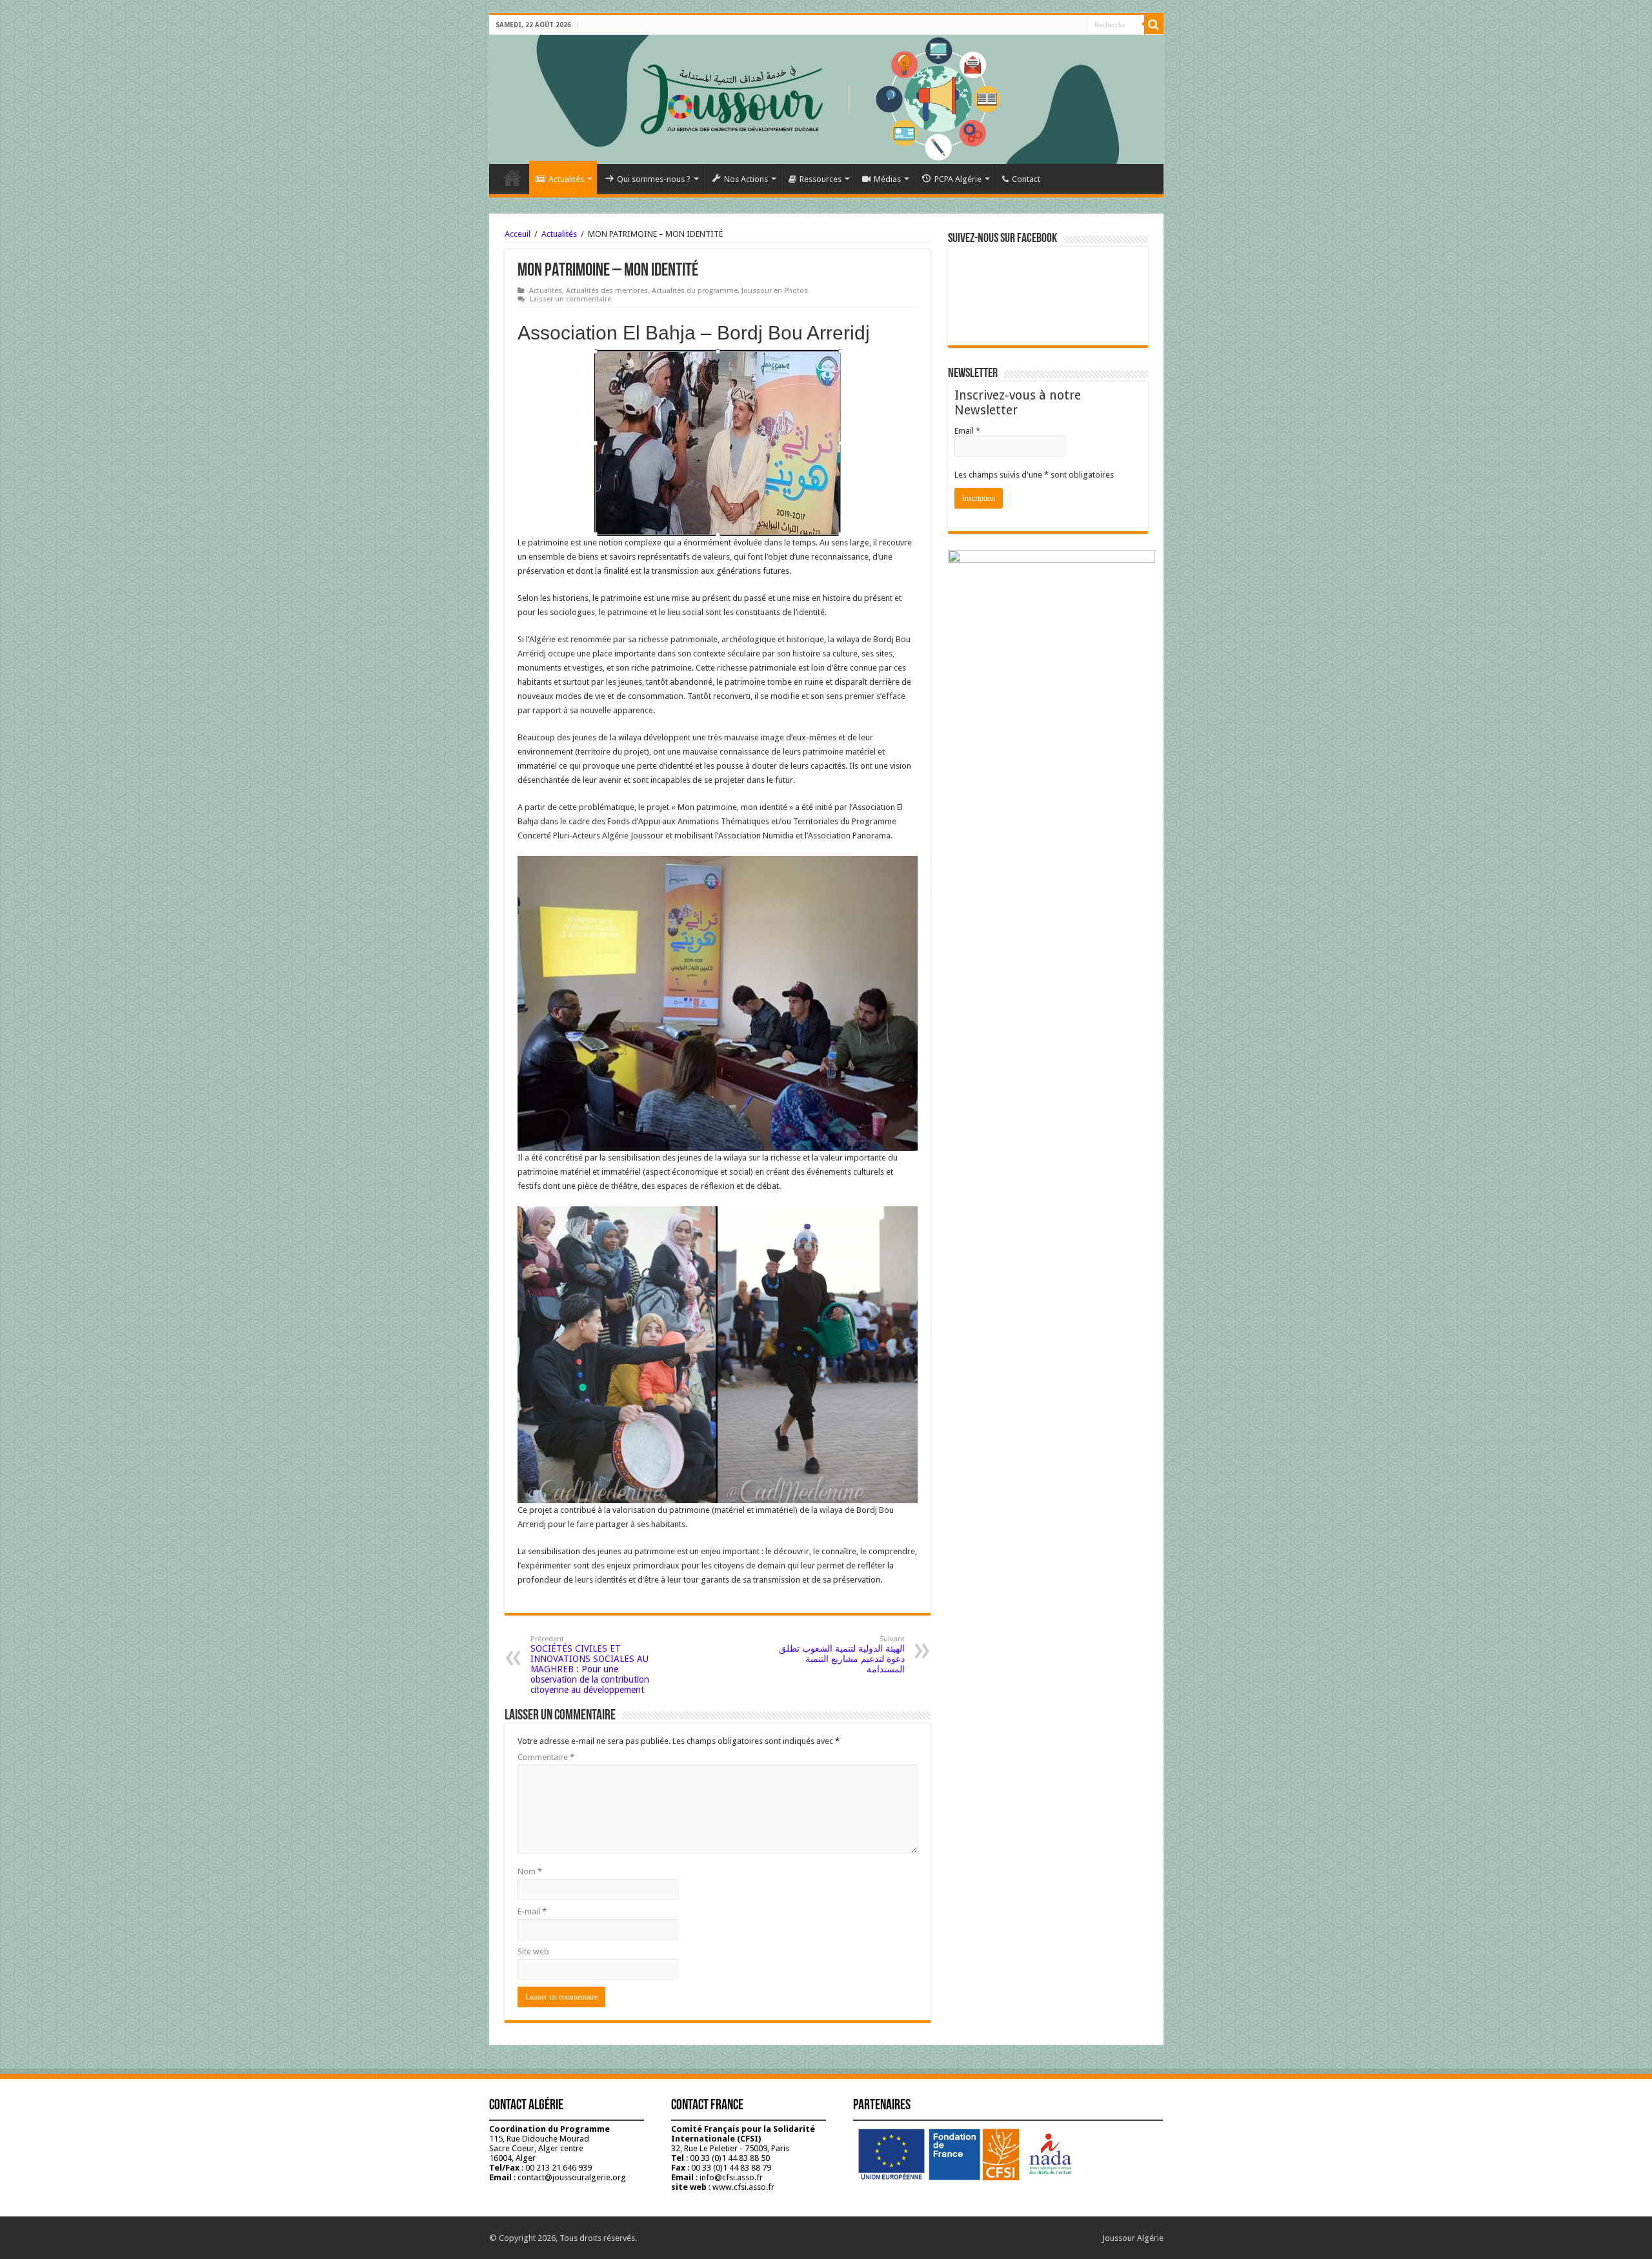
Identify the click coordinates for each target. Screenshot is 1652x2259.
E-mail (532, 1911)
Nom (530, 1871)
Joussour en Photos (775, 291)
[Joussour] (826, 99)
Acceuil (518, 234)
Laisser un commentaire (570, 299)
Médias (887, 179)
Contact (1026, 179)
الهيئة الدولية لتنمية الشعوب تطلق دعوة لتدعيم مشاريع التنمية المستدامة (842, 1655)
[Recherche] (1154, 25)
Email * (967, 431)
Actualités (566, 179)
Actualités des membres (607, 291)
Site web (533, 1951)
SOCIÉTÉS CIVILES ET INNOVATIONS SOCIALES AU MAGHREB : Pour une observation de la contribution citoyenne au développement (590, 1665)
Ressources (821, 179)
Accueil (512, 177)
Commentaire (546, 1757)
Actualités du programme (695, 291)
